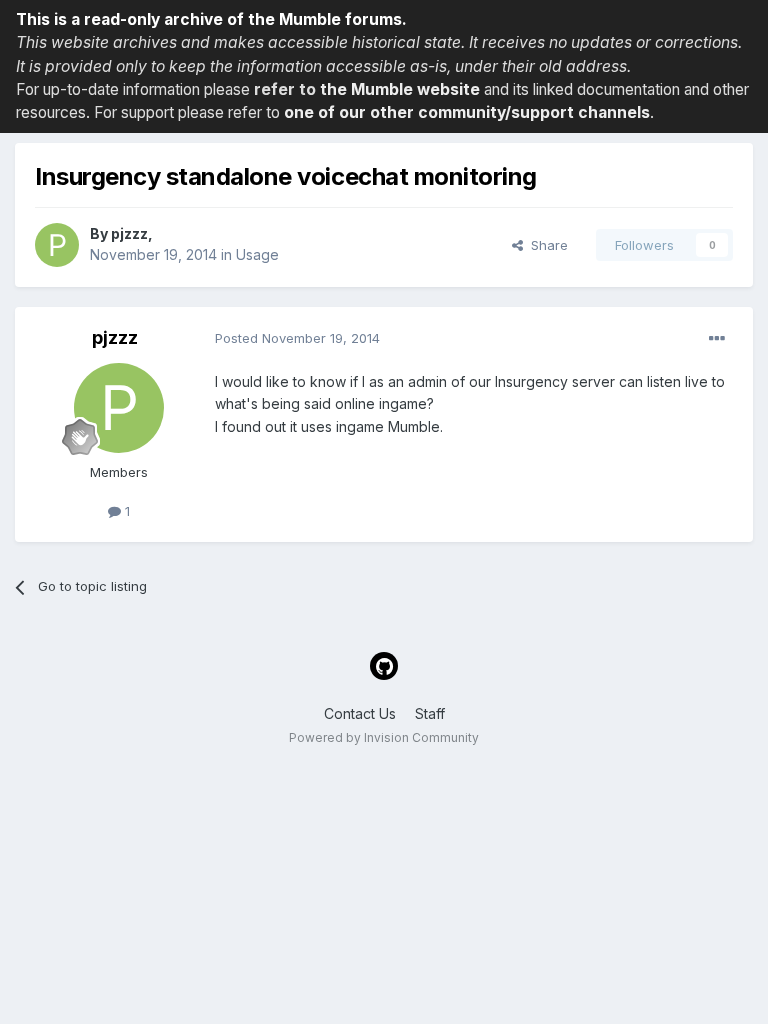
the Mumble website (400, 89)
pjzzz (129, 233)
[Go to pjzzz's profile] (57, 245)
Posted (297, 338)
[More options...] (717, 339)
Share (545, 245)
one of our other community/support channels (467, 112)
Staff (430, 713)
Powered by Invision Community (384, 737)
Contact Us (360, 713)
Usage (257, 254)
